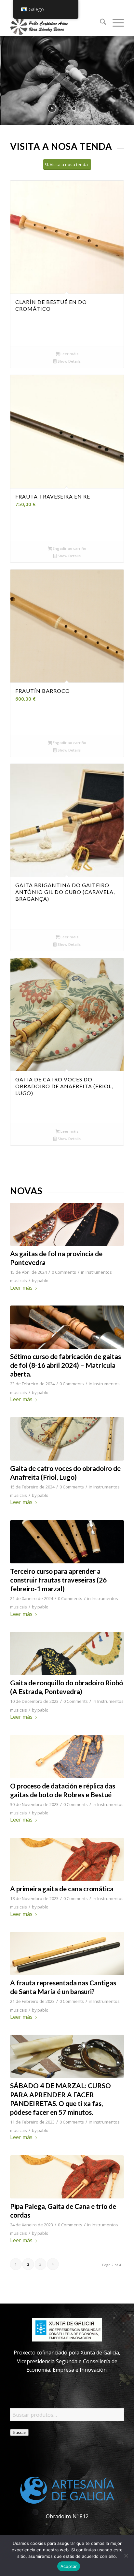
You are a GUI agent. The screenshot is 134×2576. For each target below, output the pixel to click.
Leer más (21, 1288)
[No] (126, 2556)
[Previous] (20, 553)
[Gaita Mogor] (67, 1224)
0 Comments (64, 1272)
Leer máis (69, 354)
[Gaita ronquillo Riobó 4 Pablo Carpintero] (67, 1653)
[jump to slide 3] (69, 109)
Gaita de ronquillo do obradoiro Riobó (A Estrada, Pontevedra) (67, 1687)
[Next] (114, 553)
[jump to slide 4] (74, 109)
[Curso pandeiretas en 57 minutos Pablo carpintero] (67, 2056)
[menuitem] (100, 23)
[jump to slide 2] (65, 109)
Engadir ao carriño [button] (69, 548)
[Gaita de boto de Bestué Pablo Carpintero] (67, 1757)
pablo (43, 1281)
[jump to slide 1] (60, 109)
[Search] (100, 23)
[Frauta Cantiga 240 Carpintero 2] (67, 1953)
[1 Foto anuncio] (67, 1327)
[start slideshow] (52, 108)
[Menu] (115, 23)
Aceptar (69, 2566)
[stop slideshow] (82, 108)
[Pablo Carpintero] (56, 23)
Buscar (19, 2432)
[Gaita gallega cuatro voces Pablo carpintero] (67, 1439)
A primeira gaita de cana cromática (62, 1889)
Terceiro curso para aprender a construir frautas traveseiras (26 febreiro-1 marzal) (58, 1580)
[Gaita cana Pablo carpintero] (67, 1859)
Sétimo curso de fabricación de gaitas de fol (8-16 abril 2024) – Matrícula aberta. (66, 1365)
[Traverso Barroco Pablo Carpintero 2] (67, 1542)
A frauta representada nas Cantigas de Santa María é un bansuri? (63, 1987)
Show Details (69, 361)
